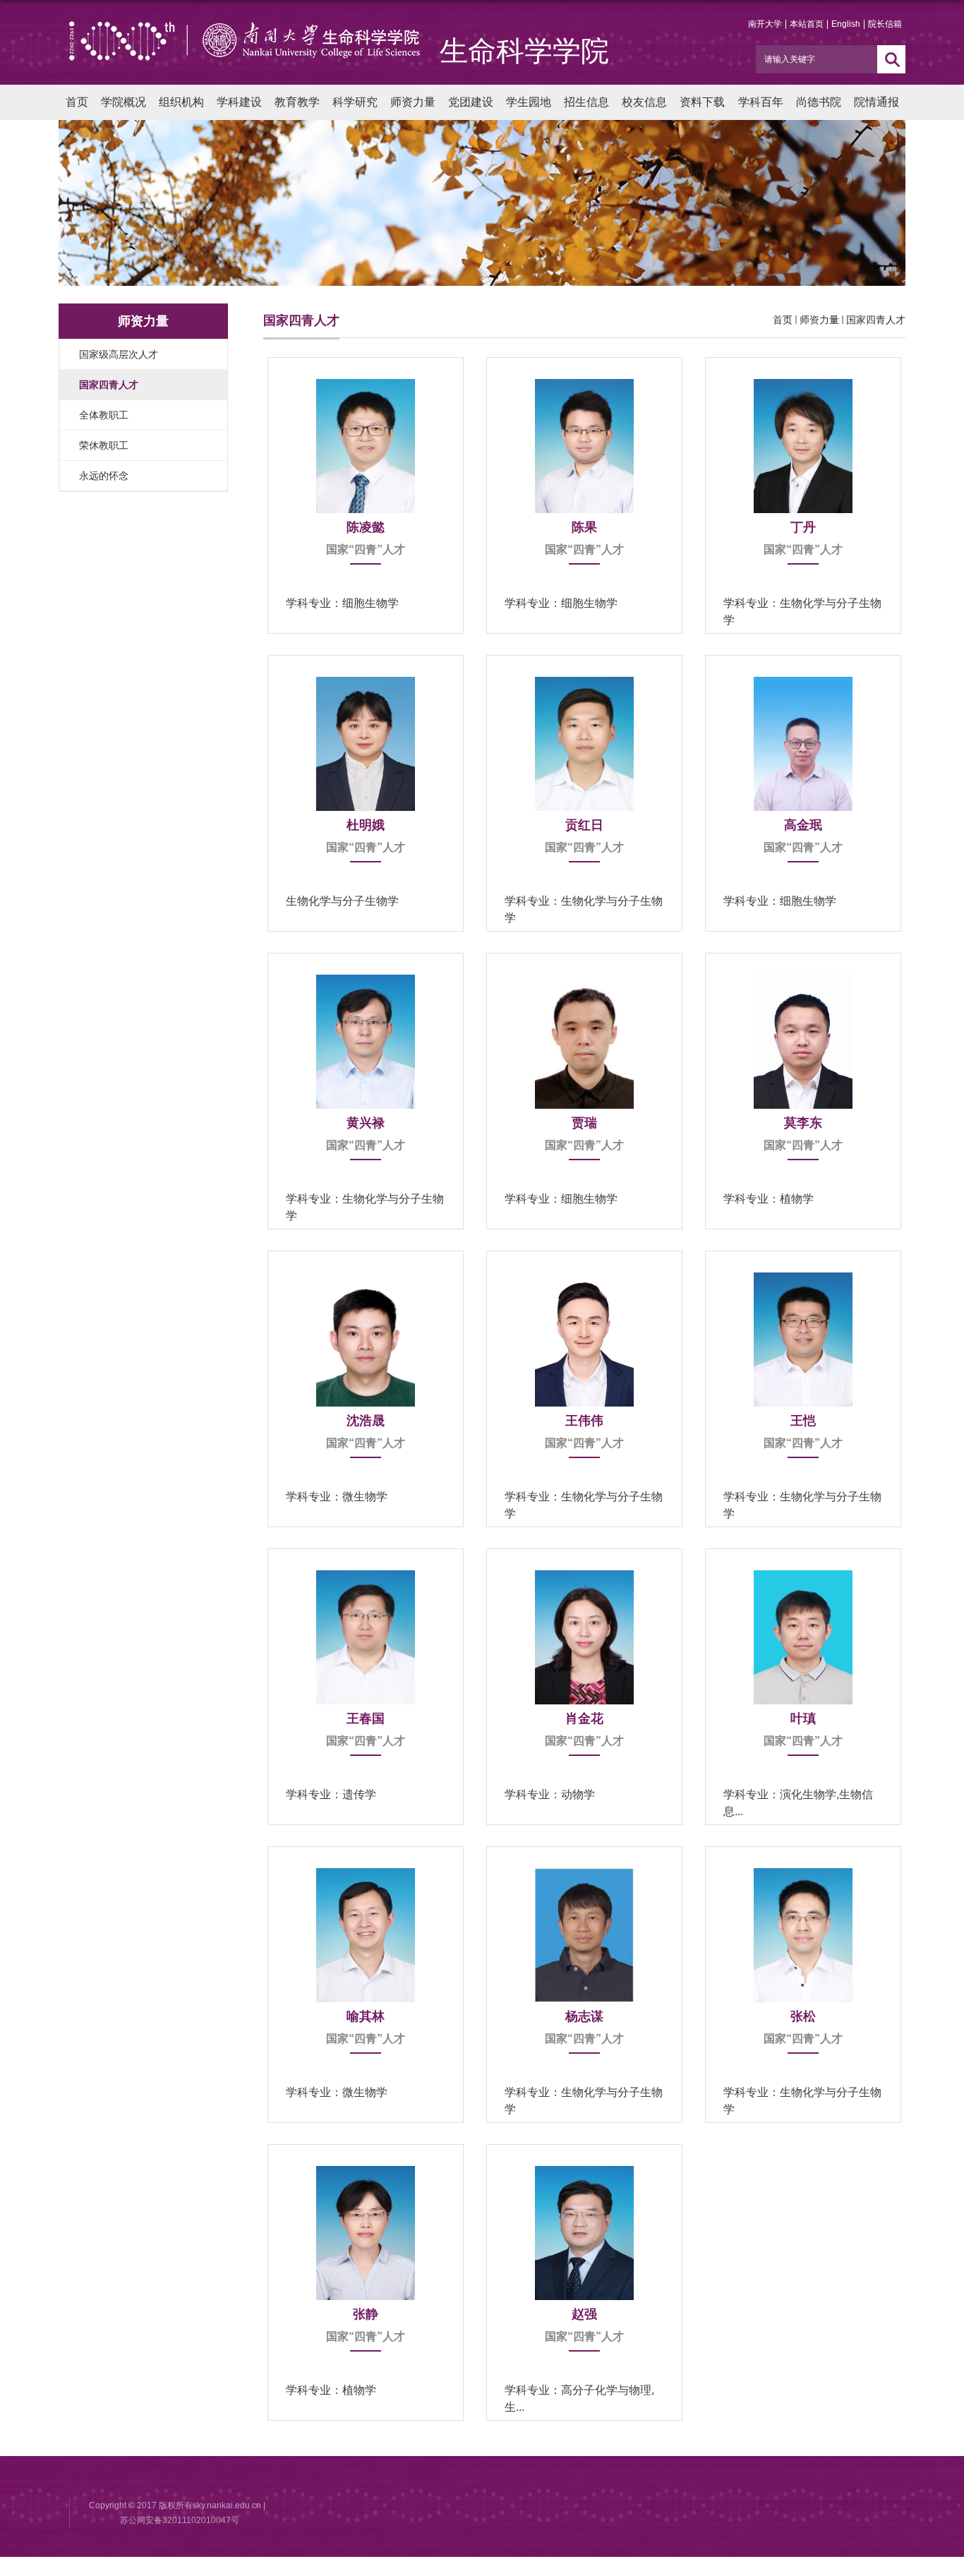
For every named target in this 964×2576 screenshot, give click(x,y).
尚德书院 (819, 102)
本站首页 (807, 24)
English (846, 24)
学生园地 (529, 102)
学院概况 (123, 102)
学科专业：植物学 (769, 1199)
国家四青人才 (876, 320)
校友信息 (644, 102)
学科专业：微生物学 (337, 1497)
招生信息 (586, 102)
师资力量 (413, 102)
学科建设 (239, 102)
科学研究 (355, 102)
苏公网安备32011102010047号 (180, 2520)
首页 (77, 102)
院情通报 (876, 102)
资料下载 (702, 102)
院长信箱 (885, 24)
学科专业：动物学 (550, 1794)
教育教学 (297, 102)
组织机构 (181, 102)
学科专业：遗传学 (331, 1794)
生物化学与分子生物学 (342, 901)
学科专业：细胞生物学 (342, 603)
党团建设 (471, 102)
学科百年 (761, 102)
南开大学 (765, 24)
